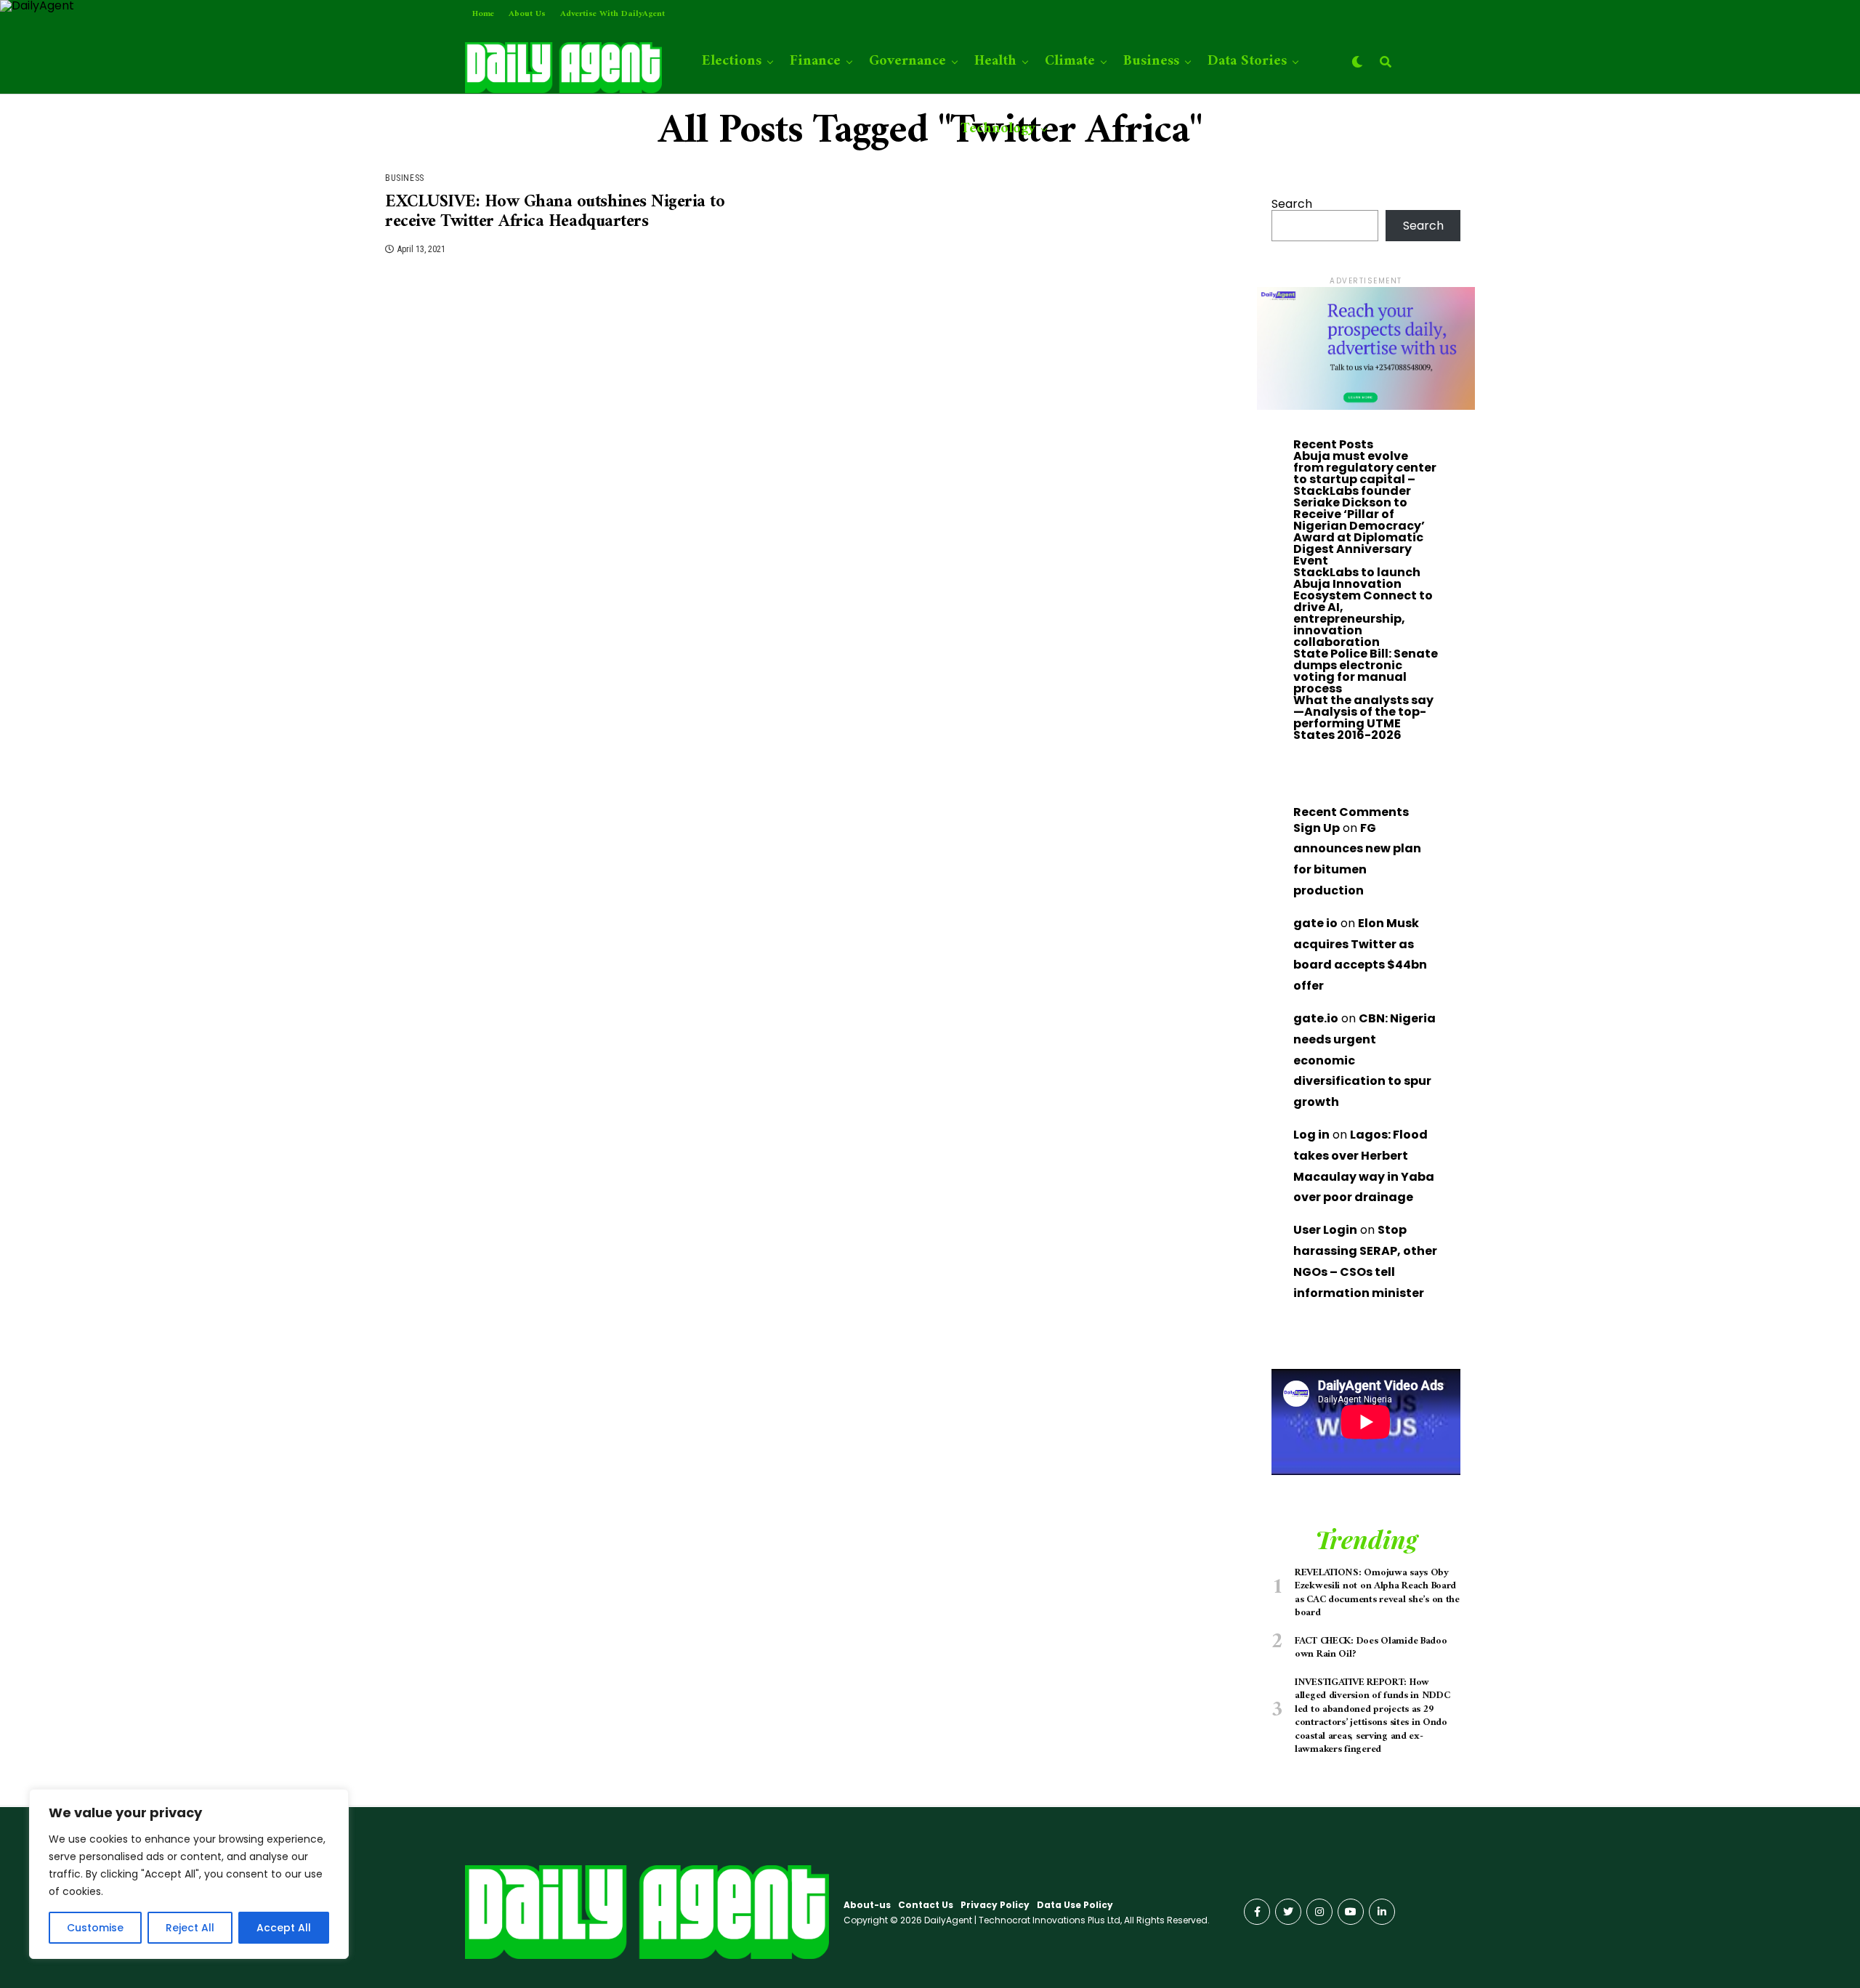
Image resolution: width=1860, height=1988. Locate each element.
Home (483, 14)
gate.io (1316, 1018)
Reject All (190, 1928)
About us (527, 14)
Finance (815, 61)
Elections (732, 61)
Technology (998, 129)
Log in (1311, 1135)
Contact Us (926, 1905)
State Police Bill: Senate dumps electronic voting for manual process (1366, 671)
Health (995, 61)
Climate (1070, 61)
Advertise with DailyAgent (612, 14)
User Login (1325, 1230)
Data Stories (1247, 61)
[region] (189, 1874)
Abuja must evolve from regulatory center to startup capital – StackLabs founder (1365, 473)
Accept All (284, 1928)
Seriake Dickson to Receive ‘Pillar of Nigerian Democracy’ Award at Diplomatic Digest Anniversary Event (1359, 532)
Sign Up (1317, 828)
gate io (1315, 923)
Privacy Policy (995, 1905)
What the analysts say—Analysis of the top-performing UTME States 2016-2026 (1363, 718)
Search (1292, 204)
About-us (867, 1905)
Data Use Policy (1075, 1905)
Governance (907, 61)
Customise (95, 1928)
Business (1151, 61)
